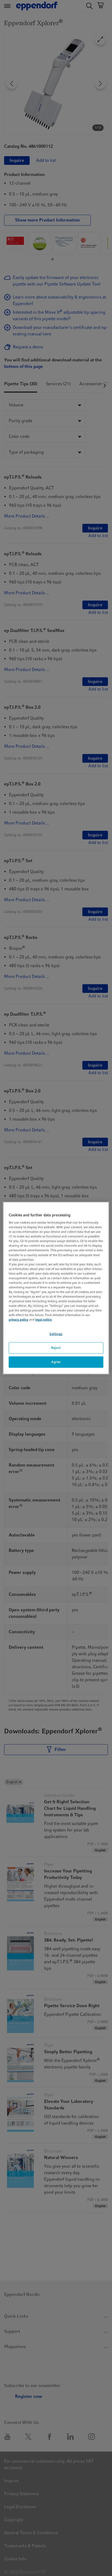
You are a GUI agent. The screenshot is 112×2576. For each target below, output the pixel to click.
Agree (56, 1362)
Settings (56, 1334)
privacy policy (18, 1320)
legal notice (43, 1320)
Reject (56, 1348)
